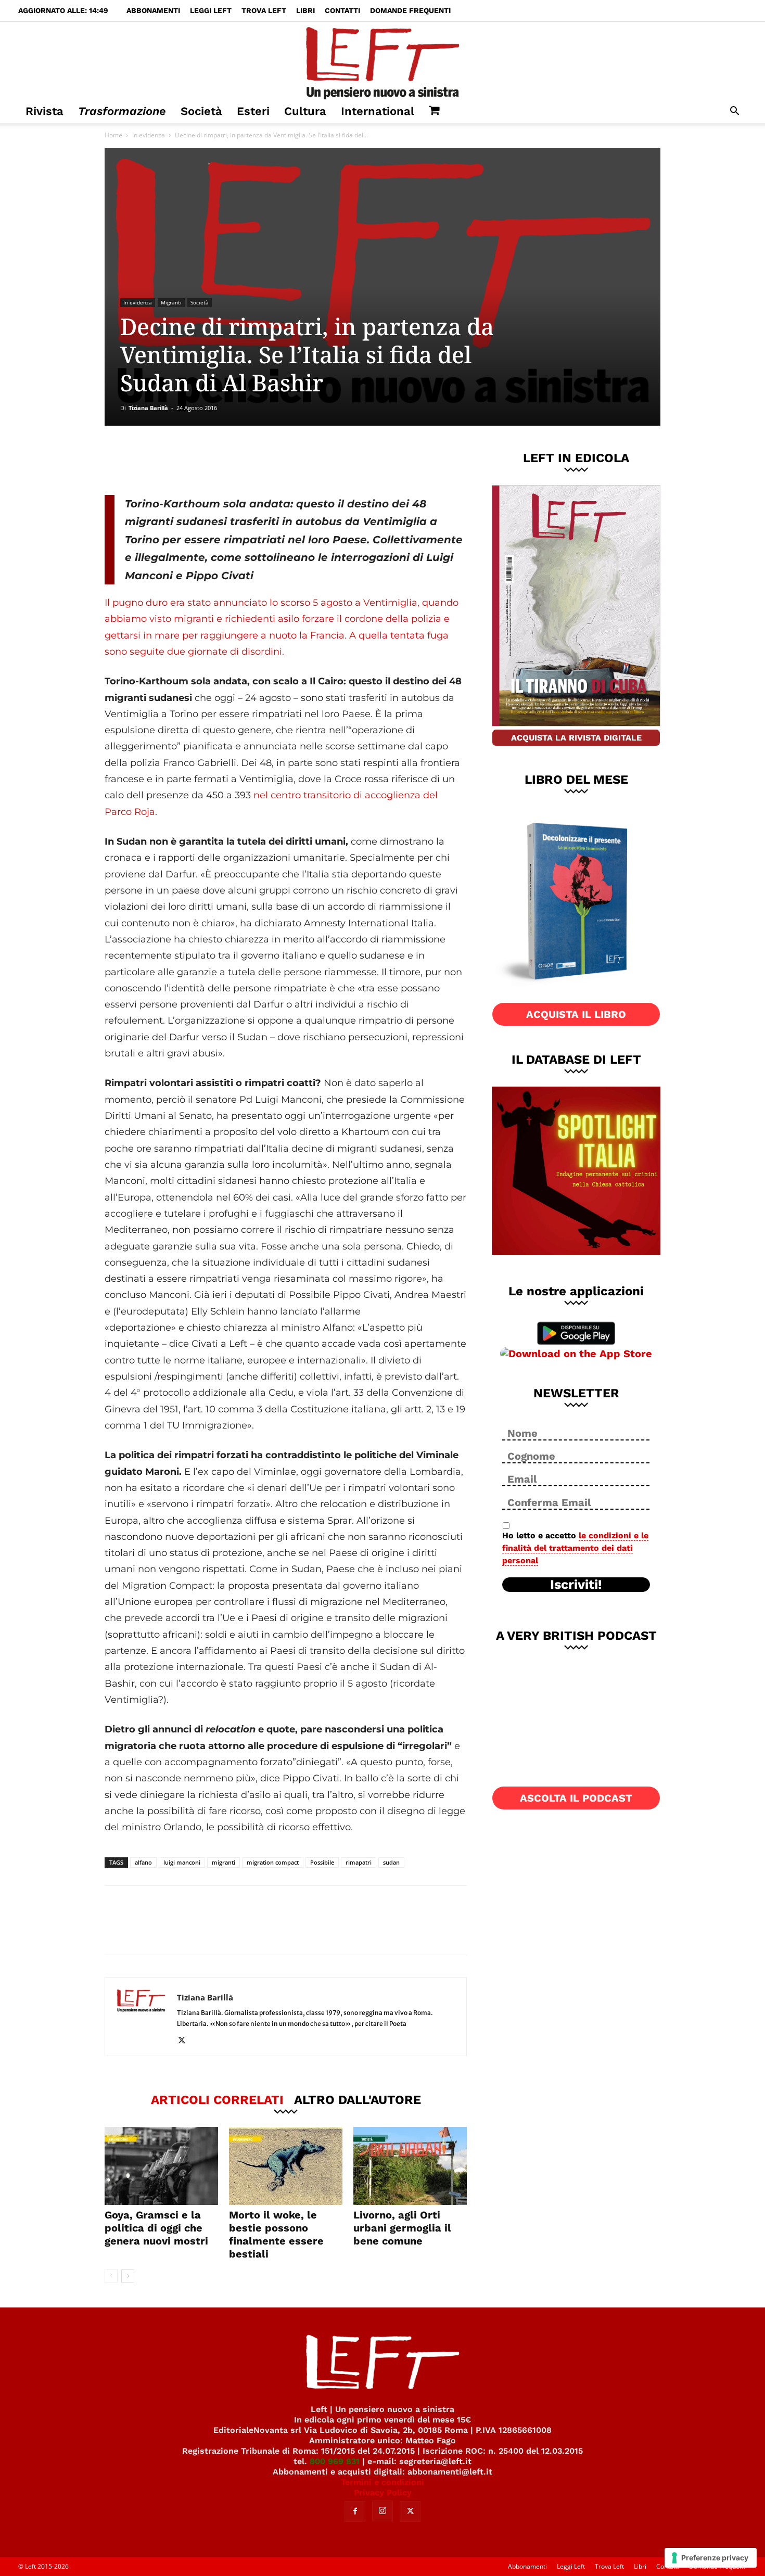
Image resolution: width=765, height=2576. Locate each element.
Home (113, 135)
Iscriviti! (576, 1585)
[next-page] (128, 2276)
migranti (224, 1862)
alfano (143, 1862)
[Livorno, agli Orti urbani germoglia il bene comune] (410, 2166)
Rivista (44, 111)
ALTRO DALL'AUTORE (358, 2099)
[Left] (382, 61)
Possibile (322, 1862)
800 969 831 (335, 2461)
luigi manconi (182, 1862)
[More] (283, 460)
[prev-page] (111, 2276)
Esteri (253, 111)
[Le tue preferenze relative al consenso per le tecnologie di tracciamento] (711, 2558)
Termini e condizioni (382, 2482)
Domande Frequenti (410, 10)
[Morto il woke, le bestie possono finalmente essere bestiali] (286, 2166)
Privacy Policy (383, 2492)
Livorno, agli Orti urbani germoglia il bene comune (402, 2228)
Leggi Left (211, 10)
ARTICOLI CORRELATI (217, 2099)
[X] (213, 460)
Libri (305, 10)
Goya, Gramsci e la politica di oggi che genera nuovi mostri (156, 2228)
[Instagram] (382, 2511)
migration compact (273, 1862)
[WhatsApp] (248, 460)
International (378, 111)
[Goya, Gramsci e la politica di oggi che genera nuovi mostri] (161, 2166)
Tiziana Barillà (148, 408)
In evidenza (149, 135)
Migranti (171, 302)
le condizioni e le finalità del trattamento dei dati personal (575, 1548)
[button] (734, 112)
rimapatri (359, 1862)
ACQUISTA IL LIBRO (576, 1014)
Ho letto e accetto (575, 1548)
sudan (391, 1862)
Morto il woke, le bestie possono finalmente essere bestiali (276, 2234)
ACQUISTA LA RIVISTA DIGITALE (576, 738)
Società (201, 111)
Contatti (342, 10)
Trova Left (264, 10)
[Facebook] (179, 460)
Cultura (305, 111)
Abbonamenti (153, 10)
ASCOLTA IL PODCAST (576, 1798)
